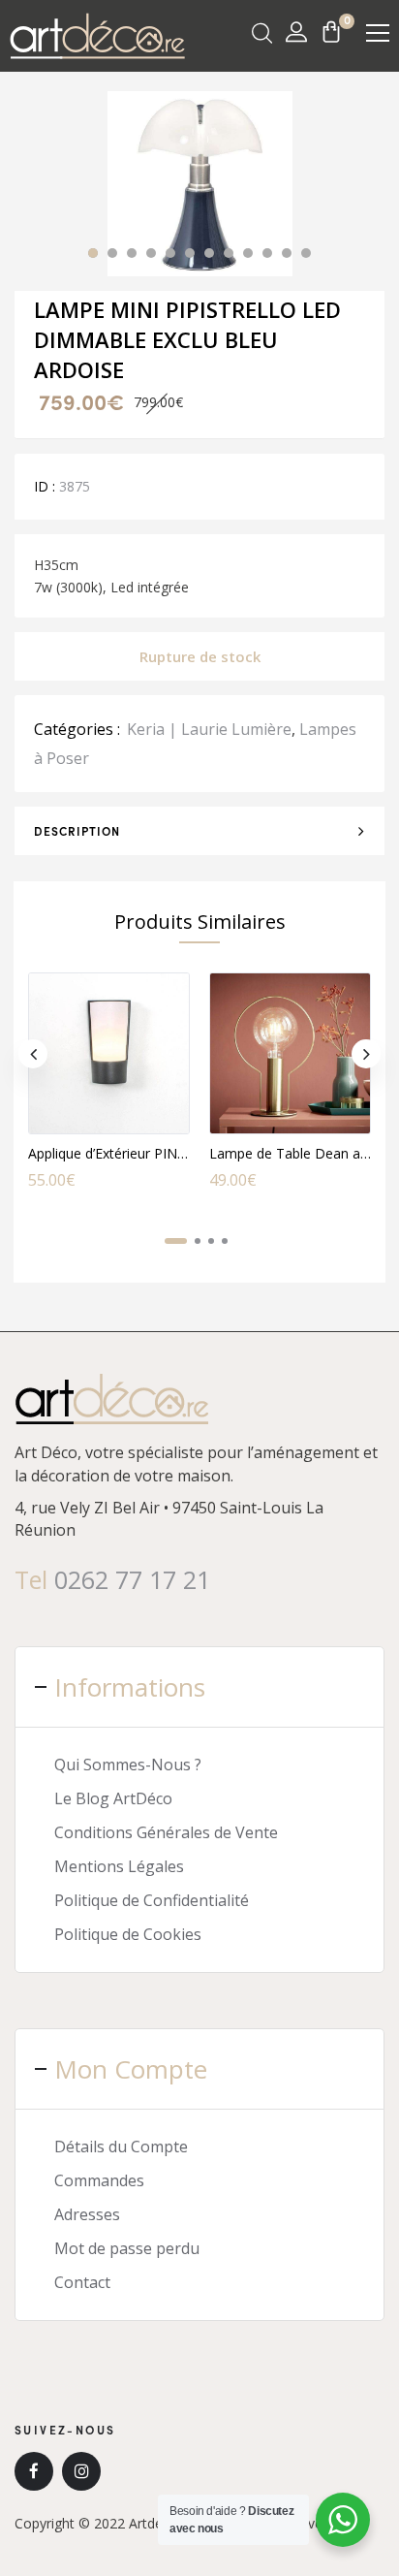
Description (77, 831)
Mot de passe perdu (127, 2248)
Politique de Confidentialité (152, 1900)
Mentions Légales (119, 1866)
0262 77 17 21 (132, 1579)
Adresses (87, 2214)
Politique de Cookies (128, 1934)
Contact (82, 2282)
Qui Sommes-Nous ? (128, 1765)
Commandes (99, 2180)
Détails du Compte (121, 2147)
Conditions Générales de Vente (166, 1832)
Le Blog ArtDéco (113, 1798)
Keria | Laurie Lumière (209, 729)
